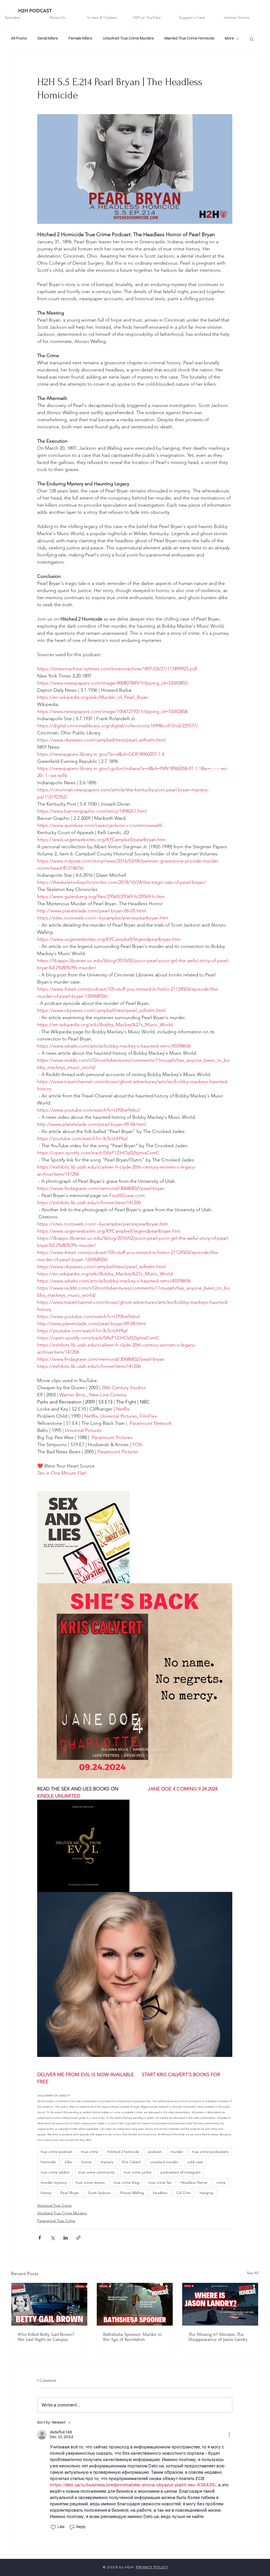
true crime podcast (56, 2152)
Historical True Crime (54, 2205)
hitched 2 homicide (123, 2152)
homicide (48, 2162)
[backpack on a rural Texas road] (220, 2304)
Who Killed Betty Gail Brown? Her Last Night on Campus (46, 2337)
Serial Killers (48, 38)
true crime (90, 2152)
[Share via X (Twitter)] (53, 2238)
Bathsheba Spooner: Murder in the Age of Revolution (132, 2337)
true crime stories (90, 2182)
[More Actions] (229, 2435)
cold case (195, 2162)
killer (69, 2162)
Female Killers (80, 38)
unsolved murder (164, 2162)
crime (221, 2182)
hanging (206, 2193)
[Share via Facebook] (40, 2238)
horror (87, 2162)
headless (160, 2193)
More (229, 38)
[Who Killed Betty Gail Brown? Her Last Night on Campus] (49, 2304)
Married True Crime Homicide (189, 38)
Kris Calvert (132, 2162)
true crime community (97, 2172)
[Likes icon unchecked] (53, 2527)
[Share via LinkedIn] (66, 2238)
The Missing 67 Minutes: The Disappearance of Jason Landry (218, 2337)
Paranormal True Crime (56, 2221)
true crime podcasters (210, 2152)
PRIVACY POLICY (152, 2567)
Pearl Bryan (70, 2193)
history (46, 2193)
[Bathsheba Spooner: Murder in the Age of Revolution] (135, 2304)
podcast (155, 2152)
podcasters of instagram (181, 2172)
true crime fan (160, 2182)
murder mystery (54, 2182)
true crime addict (55, 2172)
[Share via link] (78, 2238)
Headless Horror (194, 2182)
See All (253, 2273)
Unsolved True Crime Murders (128, 38)
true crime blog (127, 2182)
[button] (252, 39)
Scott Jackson (99, 2193)
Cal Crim (184, 2193)
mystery (107, 2162)
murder (177, 2152)
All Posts (19, 38)
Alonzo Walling (132, 2193)
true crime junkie (138, 2172)
